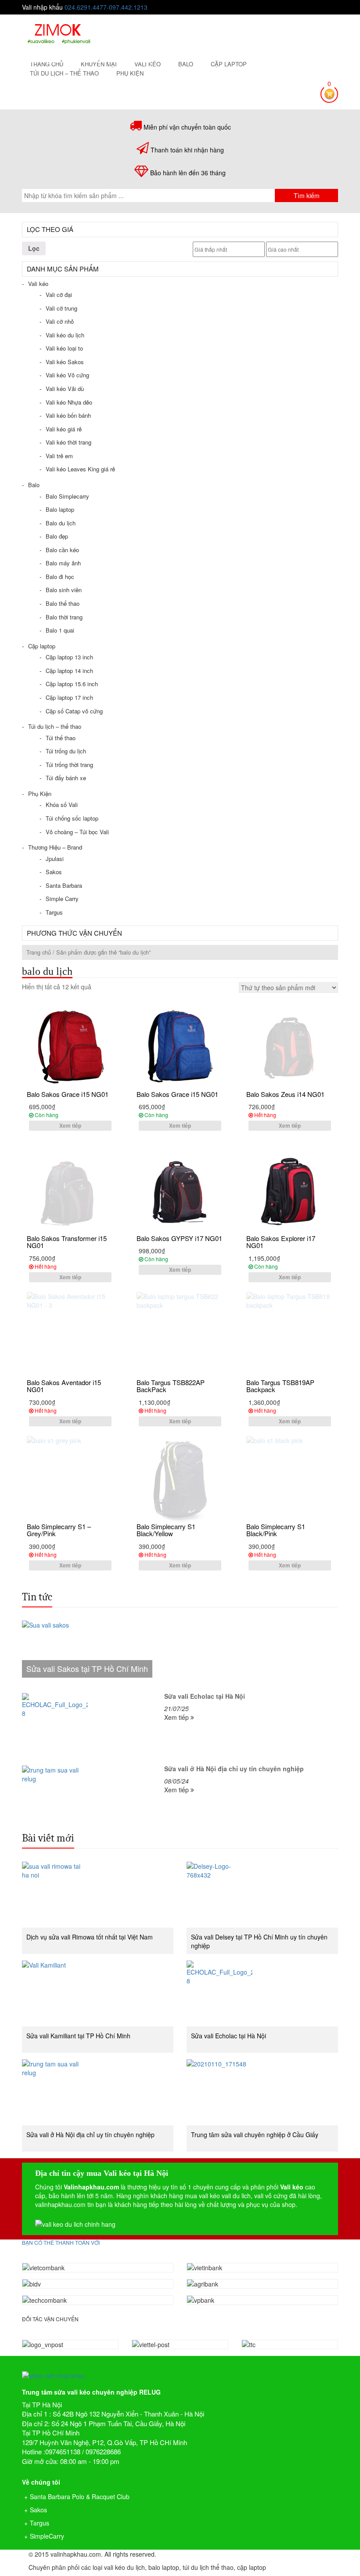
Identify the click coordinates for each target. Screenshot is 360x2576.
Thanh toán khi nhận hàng (187, 150)
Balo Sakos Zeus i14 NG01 (285, 1094)
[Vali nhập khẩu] (59, 33)
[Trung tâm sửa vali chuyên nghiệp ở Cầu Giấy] (262, 2092)
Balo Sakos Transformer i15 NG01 (67, 1242)
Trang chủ (39, 952)
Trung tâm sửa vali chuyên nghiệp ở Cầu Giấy (255, 2135)
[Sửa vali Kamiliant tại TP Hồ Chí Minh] (98, 1994)
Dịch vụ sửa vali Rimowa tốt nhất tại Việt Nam (90, 1937)
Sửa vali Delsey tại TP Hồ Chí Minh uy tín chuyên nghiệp (259, 1941)
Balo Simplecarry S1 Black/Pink (276, 1530)
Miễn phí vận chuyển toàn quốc (187, 127)
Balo (186, 64)
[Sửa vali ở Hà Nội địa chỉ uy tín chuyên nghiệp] (98, 2092)
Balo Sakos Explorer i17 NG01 (281, 1242)
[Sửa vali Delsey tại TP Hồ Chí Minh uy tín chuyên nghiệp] (262, 1895)
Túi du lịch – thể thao (64, 73)
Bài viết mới (48, 1838)
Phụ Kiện (130, 73)
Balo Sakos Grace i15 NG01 (68, 1094)
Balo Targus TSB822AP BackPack (171, 1386)
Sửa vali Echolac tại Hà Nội (229, 2036)
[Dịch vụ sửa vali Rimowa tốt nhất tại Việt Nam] (98, 1895)
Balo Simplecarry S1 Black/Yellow (166, 1530)
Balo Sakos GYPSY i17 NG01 (179, 1238)
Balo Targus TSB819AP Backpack (280, 1386)
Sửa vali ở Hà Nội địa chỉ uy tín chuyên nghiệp (90, 2135)
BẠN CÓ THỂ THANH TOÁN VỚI (61, 2242)
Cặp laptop (229, 64)
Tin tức (37, 1597)
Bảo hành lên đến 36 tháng (188, 173)
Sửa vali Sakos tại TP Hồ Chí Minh (87, 1668)
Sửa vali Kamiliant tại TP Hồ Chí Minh (78, 2036)
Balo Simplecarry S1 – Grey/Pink (59, 1530)
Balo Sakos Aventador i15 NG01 (64, 1386)
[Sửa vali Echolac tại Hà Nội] (262, 1994)
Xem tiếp (70, 1125)
